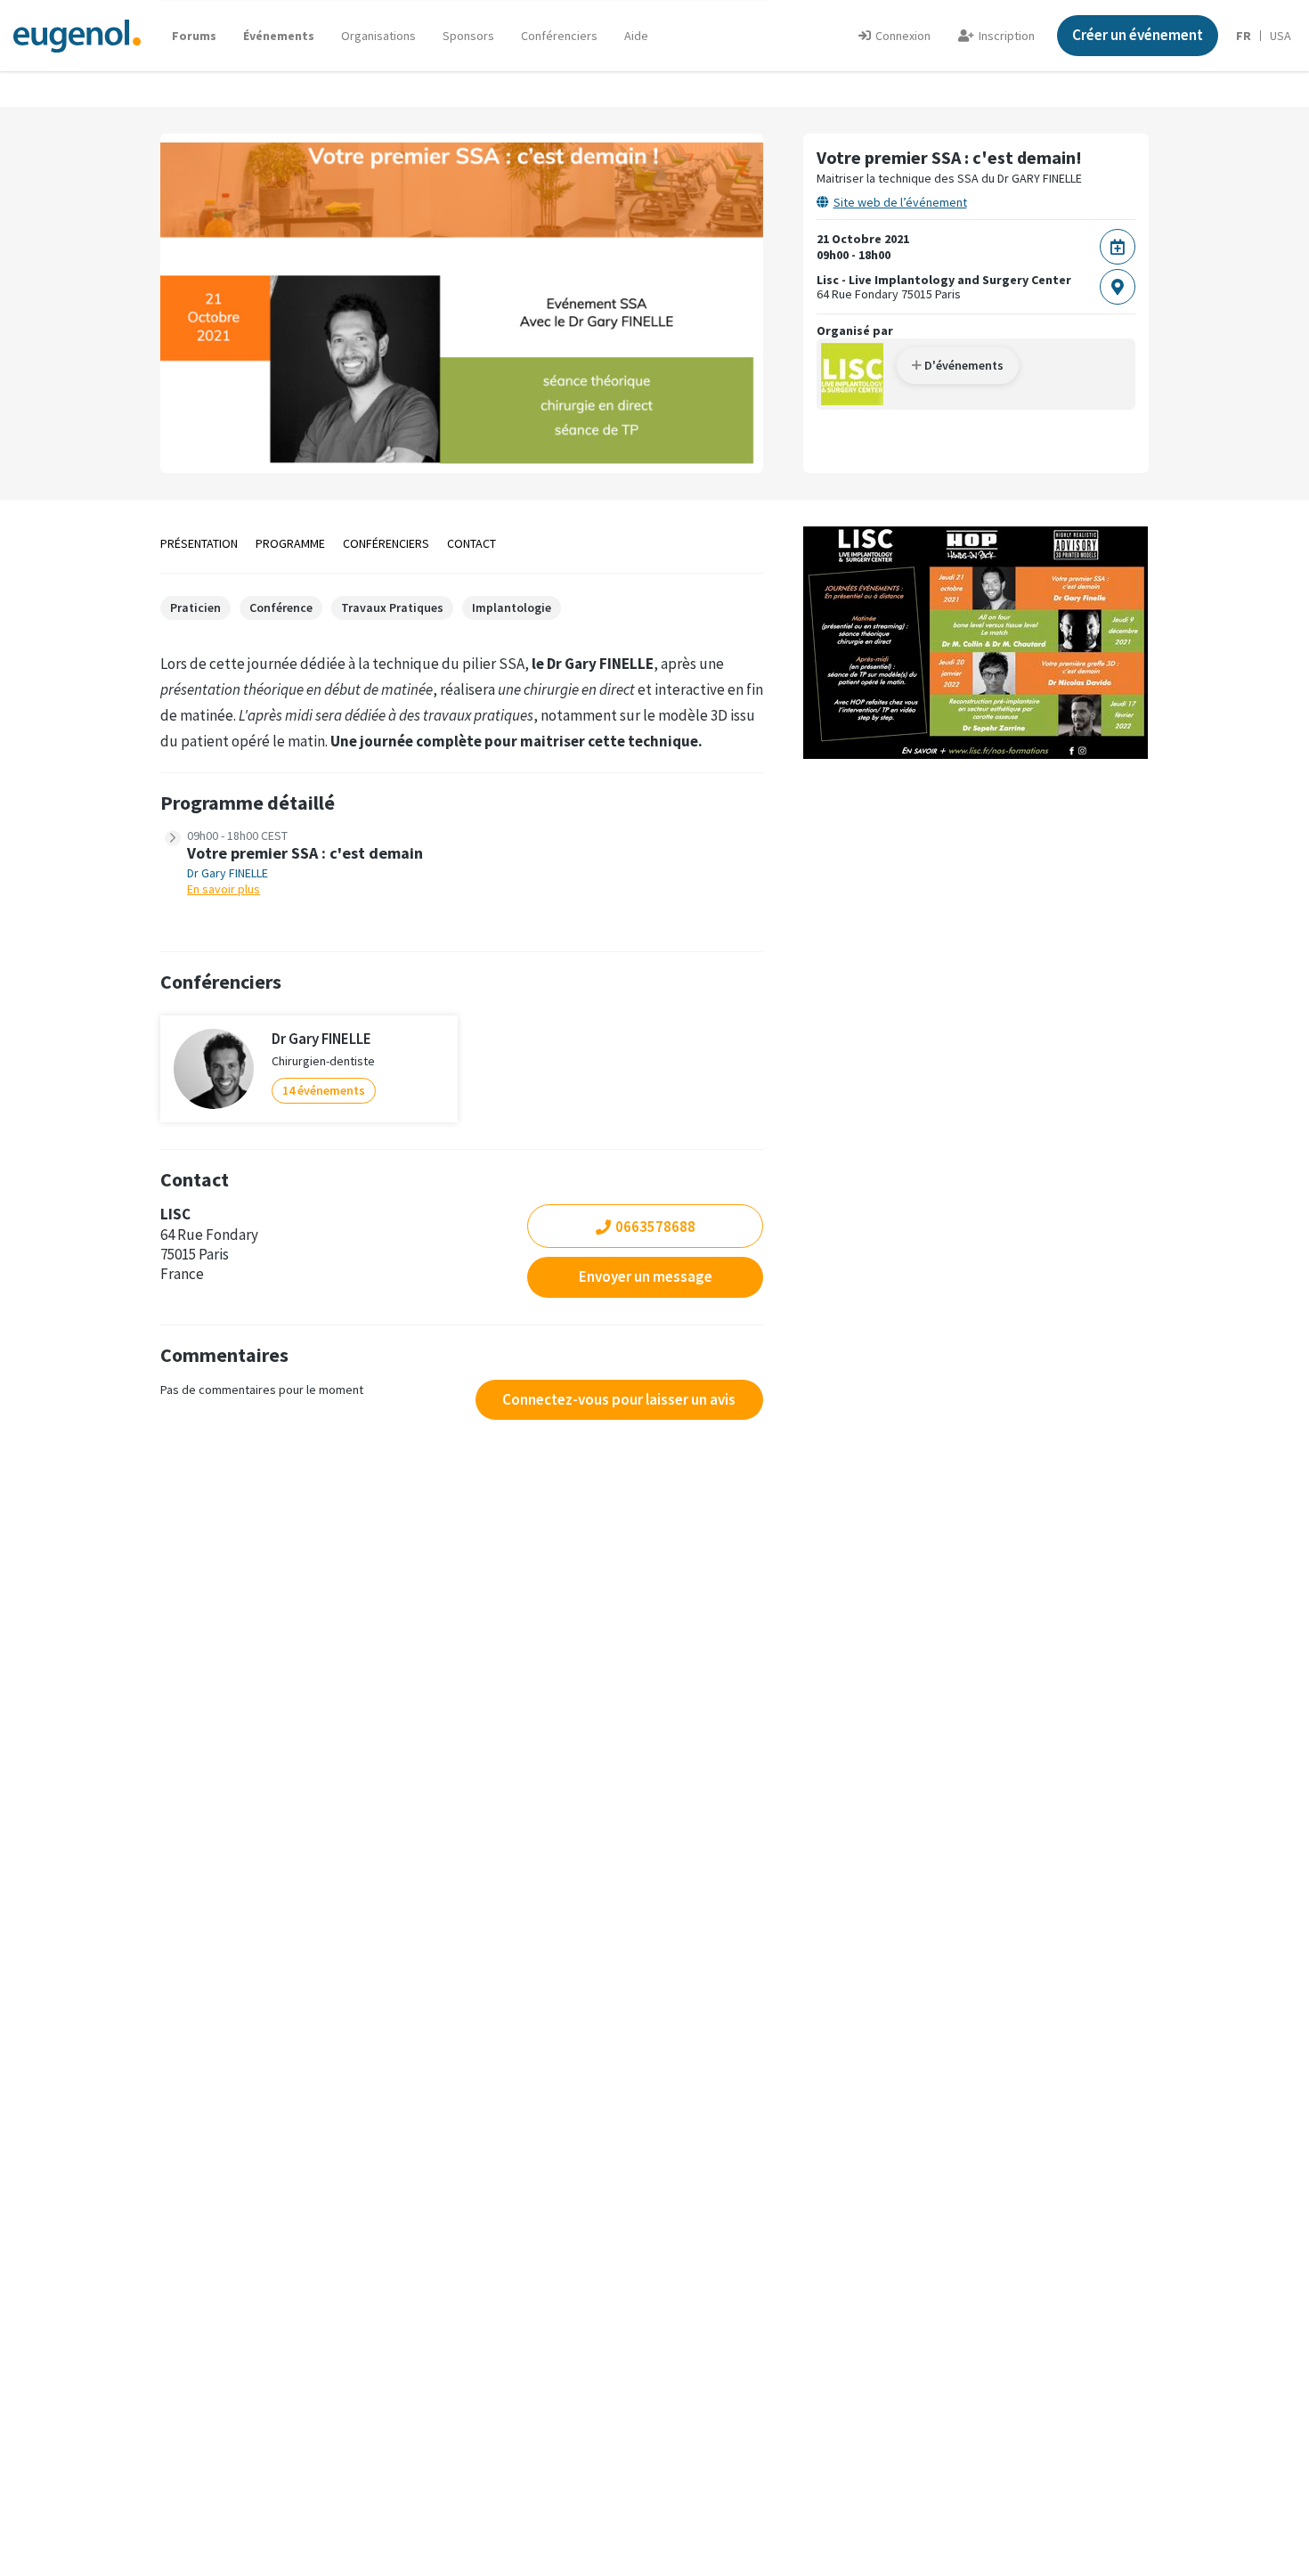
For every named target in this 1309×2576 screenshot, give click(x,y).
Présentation (199, 543)
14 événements (324, 1090)
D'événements (963, 365)
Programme (290, 543)
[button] (636, 36)
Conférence (281, 607)
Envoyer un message (646, 1276)
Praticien (195, 607)
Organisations (378, 36)
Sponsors (468, 36)
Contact (472, 543)
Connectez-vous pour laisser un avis (619, 1399)
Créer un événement (1138, 35)
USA (1281, 36)
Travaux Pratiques (392, 607)
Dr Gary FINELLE (228, 873)
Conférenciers (559, 36)
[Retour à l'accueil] (77, 35)
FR (1244, 36)
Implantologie (512, 607)
